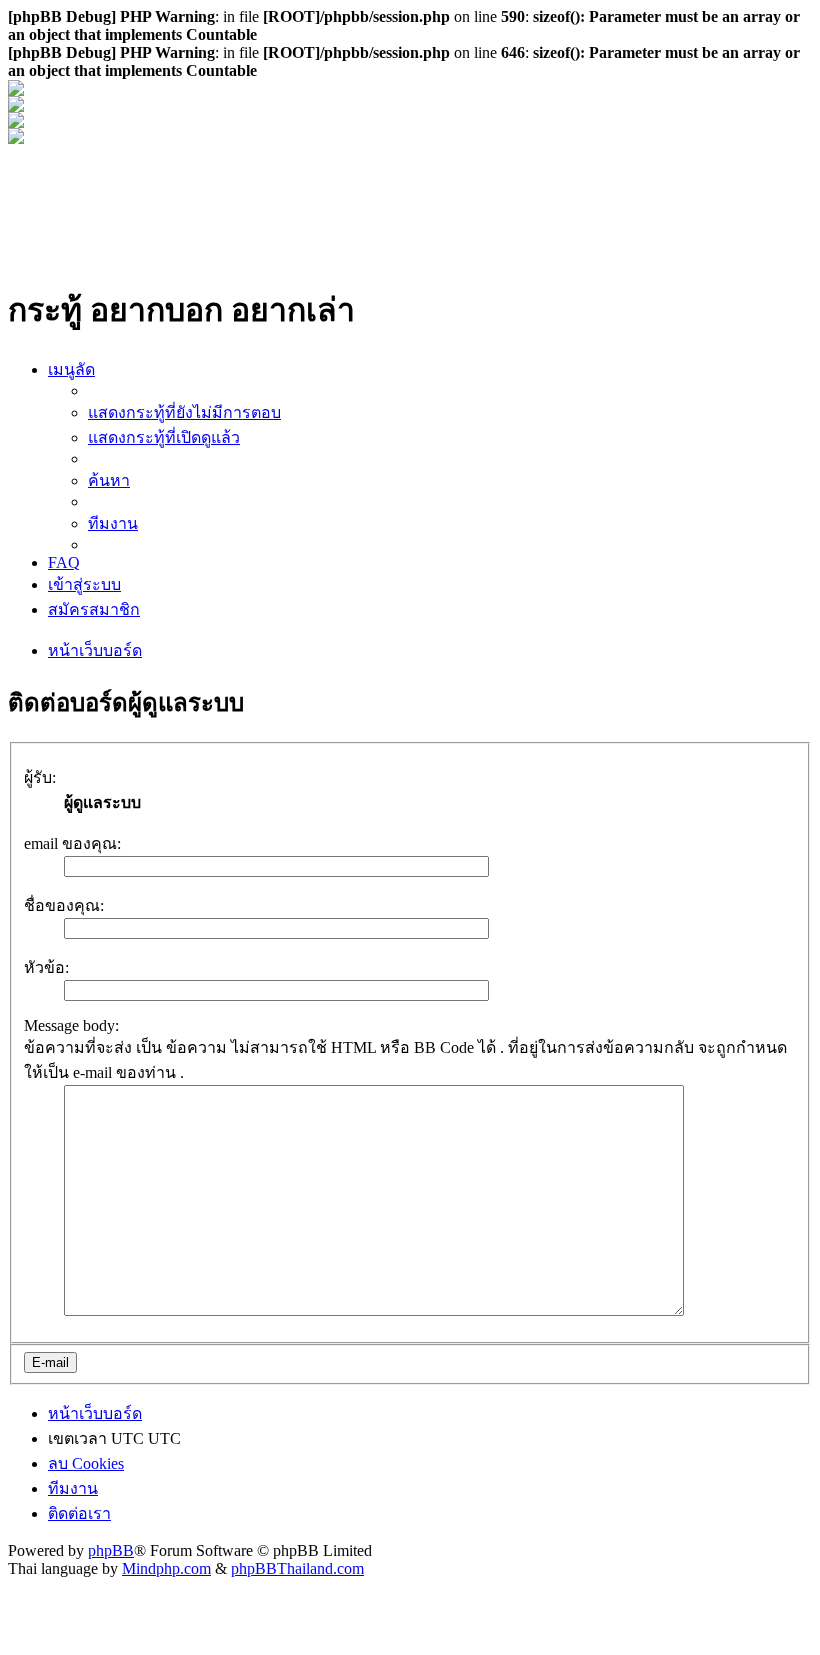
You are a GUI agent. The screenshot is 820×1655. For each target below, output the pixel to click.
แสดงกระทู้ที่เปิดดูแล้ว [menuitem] (164, 437)
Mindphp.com (166, 1568)
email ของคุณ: (72, 843)
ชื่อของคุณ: (64, 905)
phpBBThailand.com (297, 1568)
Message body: (71, 1025)
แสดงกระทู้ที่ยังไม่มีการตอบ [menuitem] (184, 412)
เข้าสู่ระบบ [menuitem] (84, 584)
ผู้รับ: (40, 777)
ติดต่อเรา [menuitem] (79, 1513)
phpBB (111, 1550)
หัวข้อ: (46, 967)
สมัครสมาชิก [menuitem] (94, 609)
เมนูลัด (71, 369)
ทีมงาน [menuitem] (113, 523)
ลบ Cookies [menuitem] (86, 1463)
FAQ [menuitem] (64, 562)
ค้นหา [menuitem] (109, 480)
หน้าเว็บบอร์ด (95, 650)
